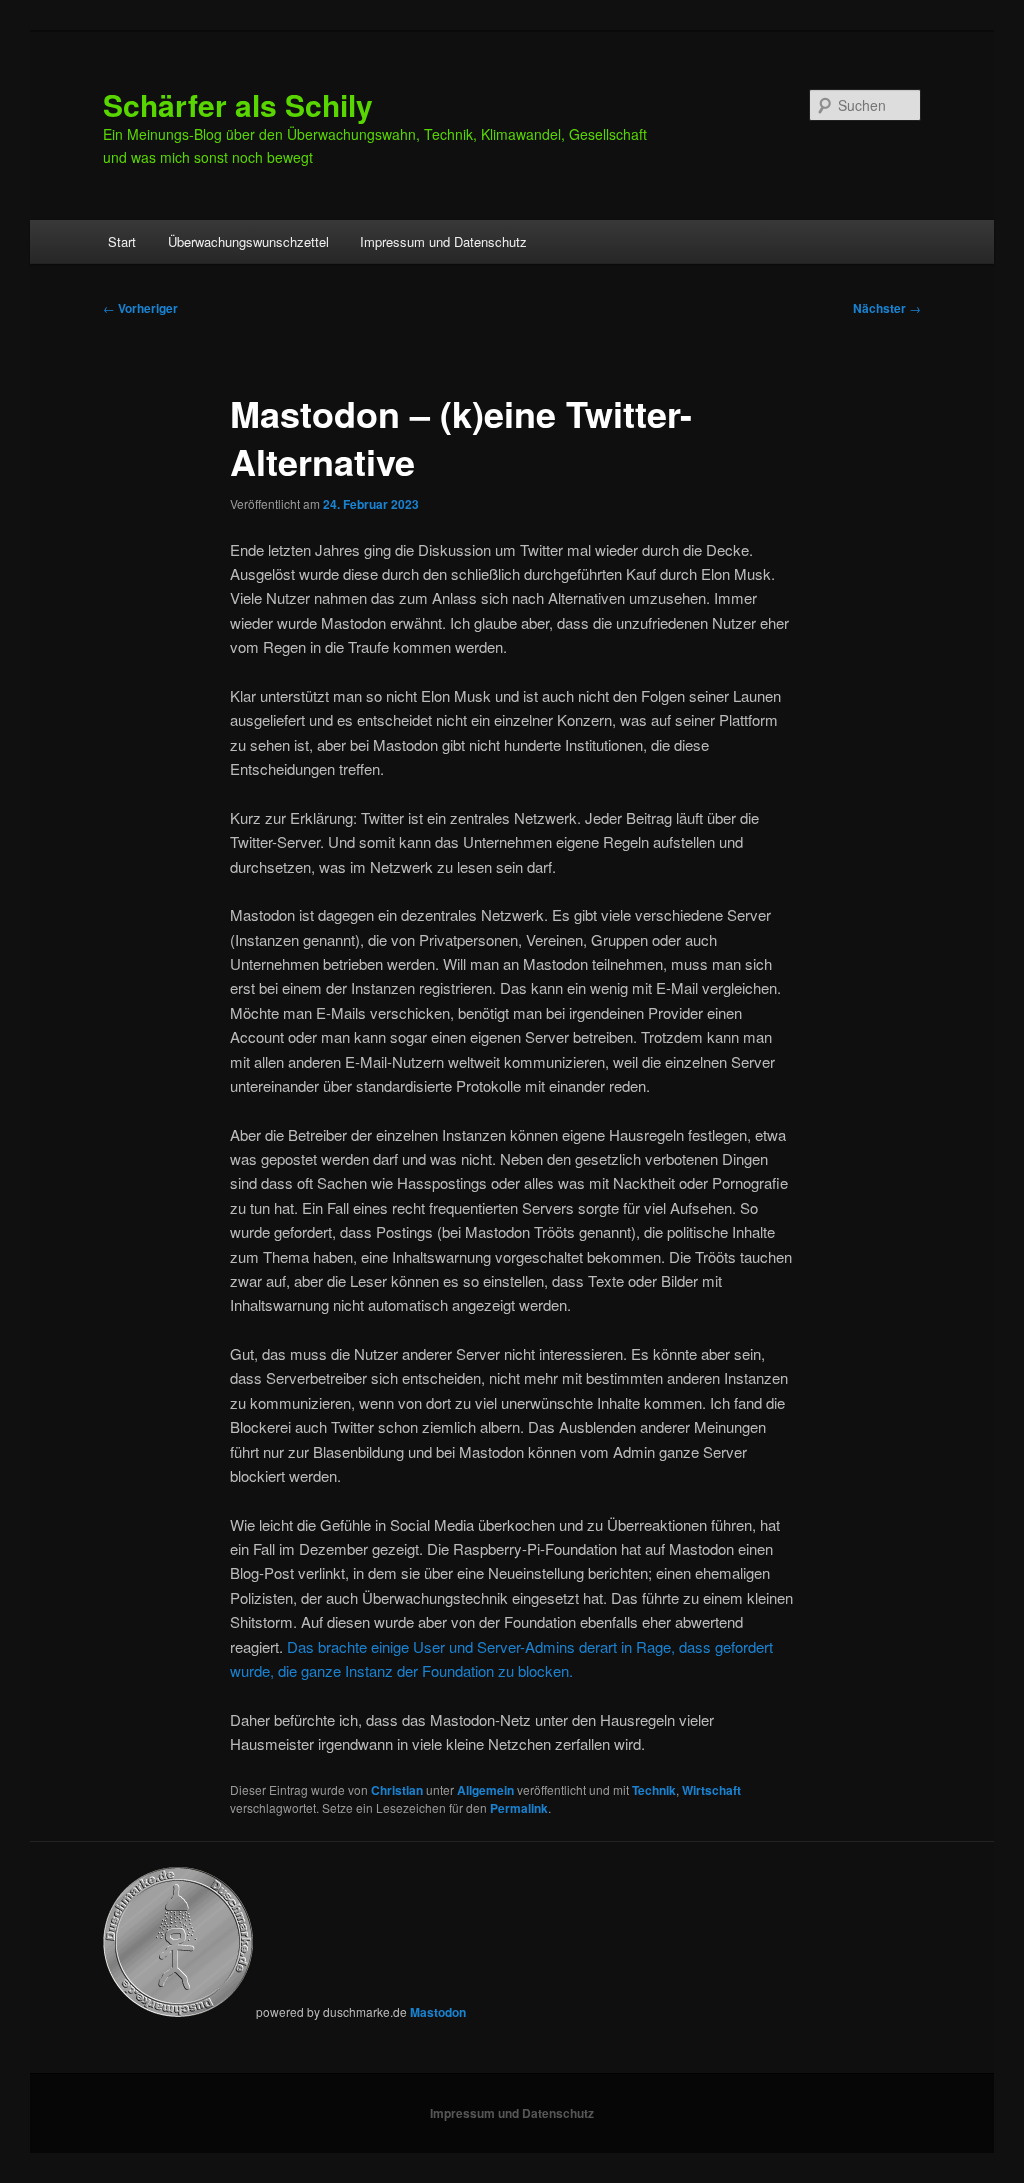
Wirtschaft (711, 1790)
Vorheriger (140, 308)
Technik (654, 1790)
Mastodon (438, 2012)
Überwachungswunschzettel (248, 241)
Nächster (887, 308)
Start (122, 241)
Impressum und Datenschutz (443, 241)
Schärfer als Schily (238, 104)
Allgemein (485, 1790)
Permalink (519, 1808)
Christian (397, 1790)
